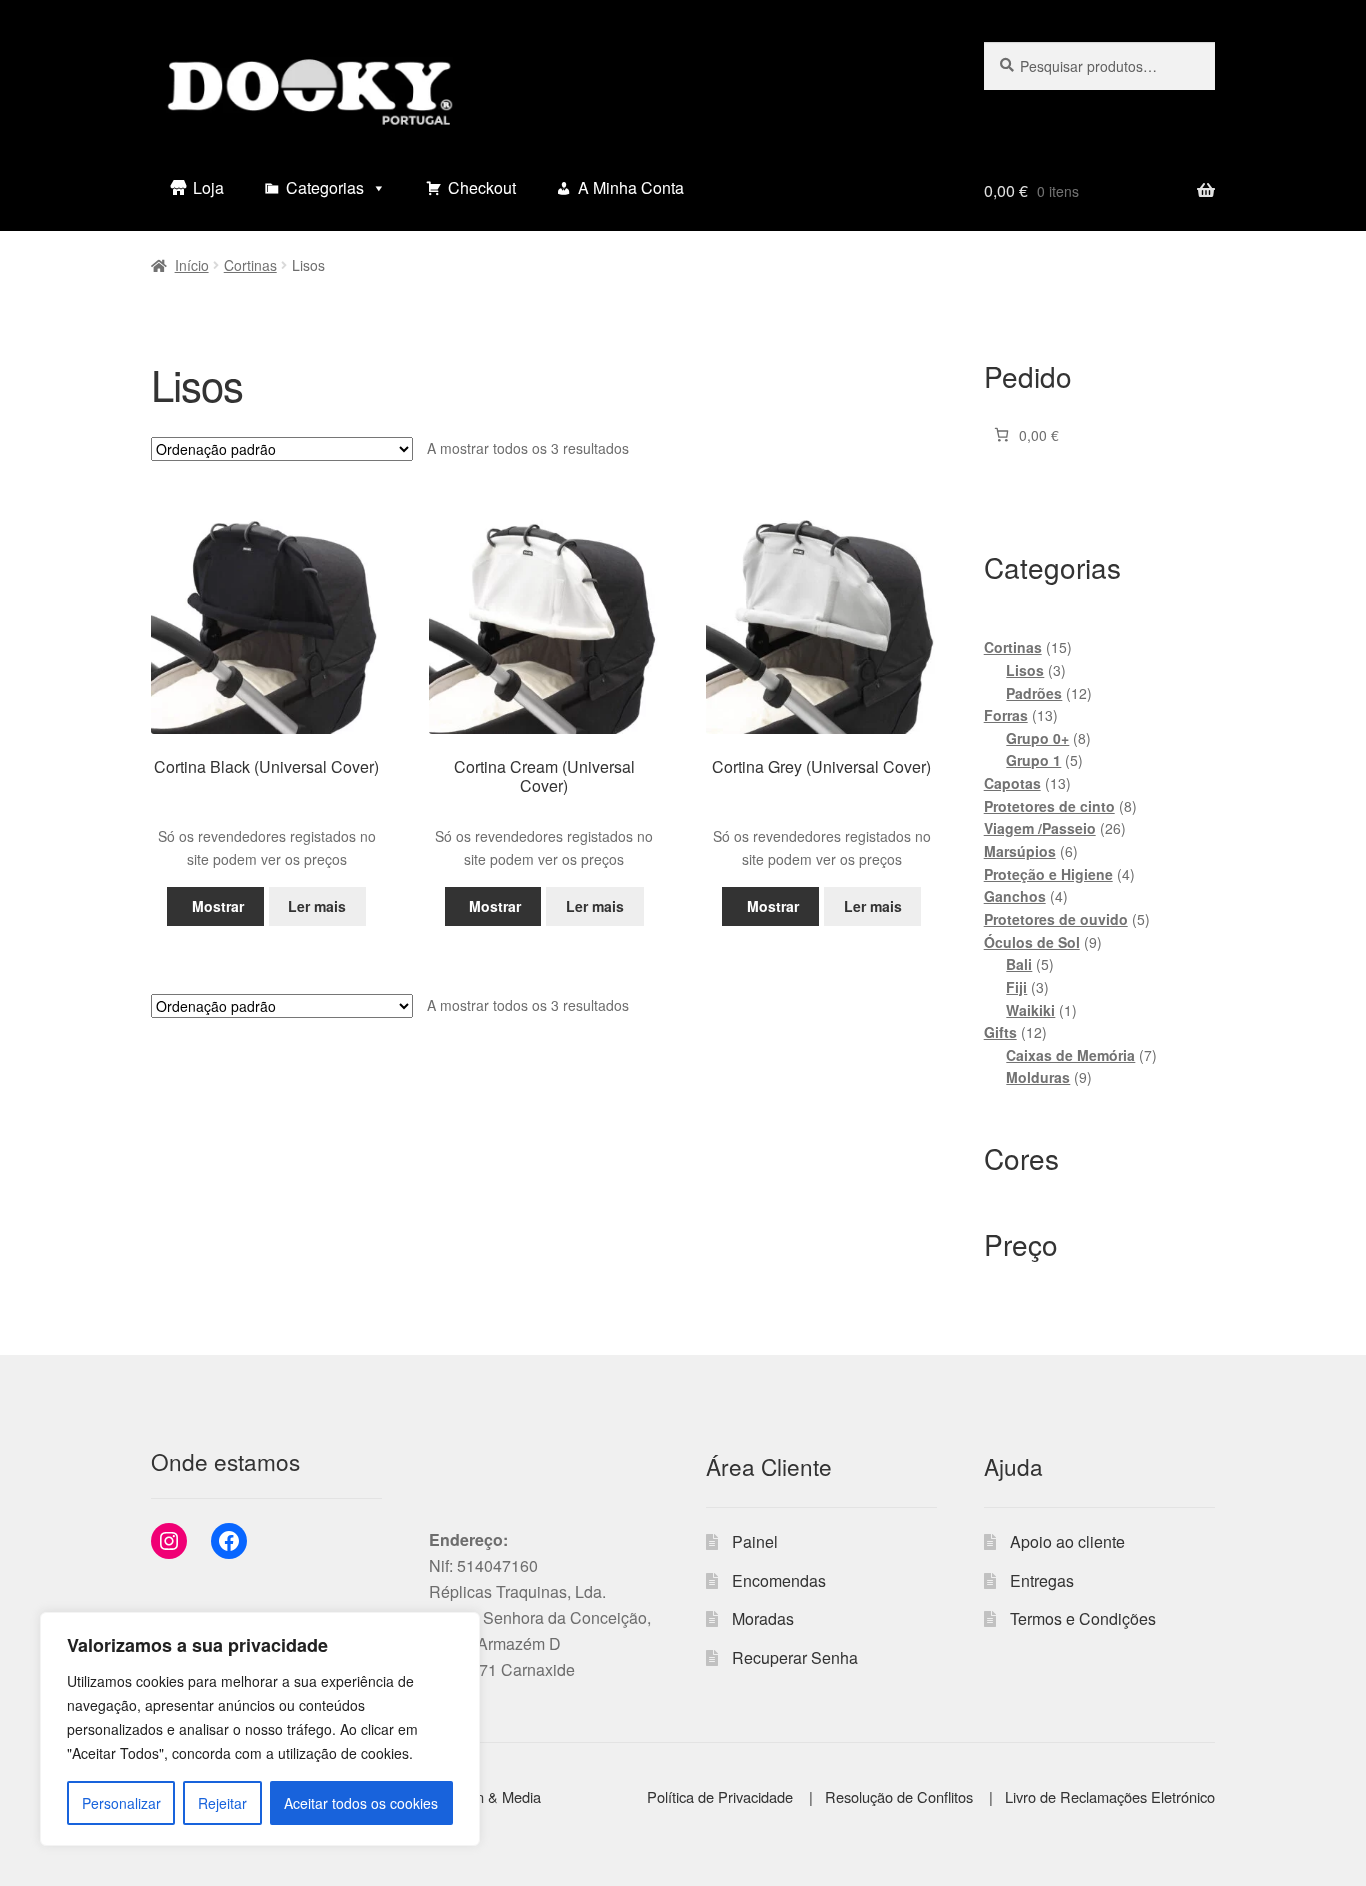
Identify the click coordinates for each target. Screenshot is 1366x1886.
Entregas (1042, 1580)
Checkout (482, 187)
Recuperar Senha (795, 1657)
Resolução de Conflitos (901, 1796)
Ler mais (317, 906)
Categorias (325, 187)
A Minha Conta (631, 187)
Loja (208, 187)
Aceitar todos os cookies (361, 1803)
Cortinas (250, 265)
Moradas (763, 1618)
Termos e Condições (1083, 1618)
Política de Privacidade (722, 1796)
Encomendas (779, 1580)
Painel (755, 1541)
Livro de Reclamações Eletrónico (1110, 1796)
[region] (260, 1729)
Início (192, 265)
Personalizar (121, 1803)
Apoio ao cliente (1067, 1541)
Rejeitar (222, 1803)
